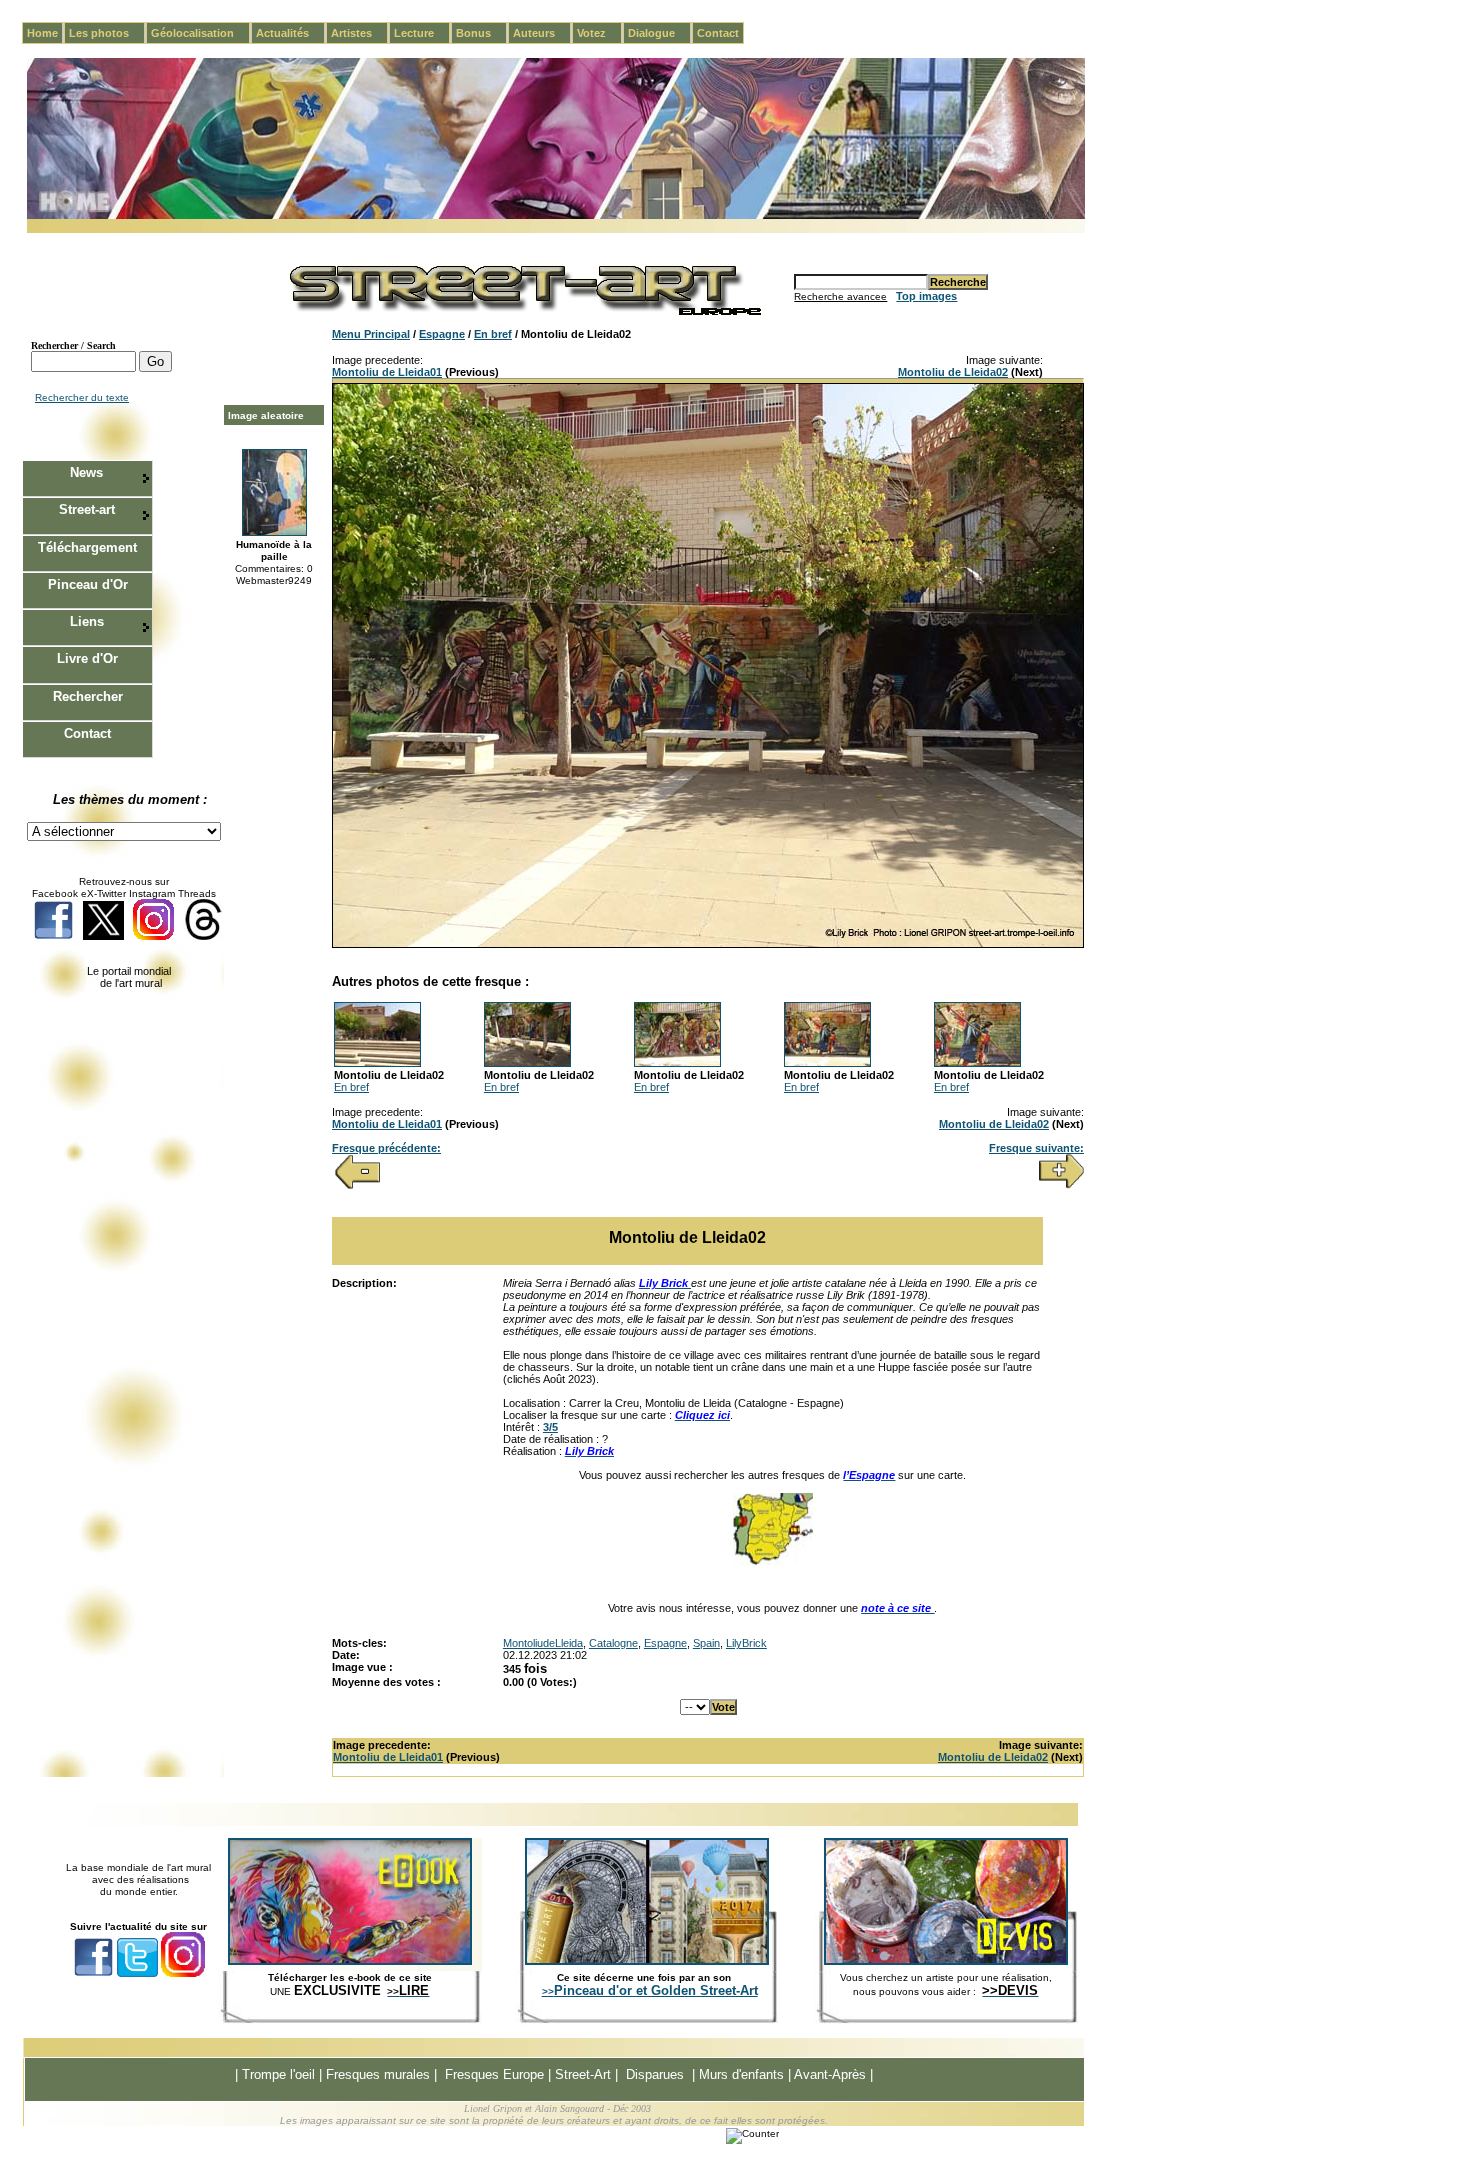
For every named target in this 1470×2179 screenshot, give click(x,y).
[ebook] (350, 1961)
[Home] (556, 215)
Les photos (107, 33)
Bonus (481, 33)
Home (42, 33)
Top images (926, 296)
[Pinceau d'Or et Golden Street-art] (647, 1961)
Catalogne (613, 1643)
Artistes (359, 33)
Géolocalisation (200, 33)
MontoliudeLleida (543, 1643)
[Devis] (946, 1961)
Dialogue (659, 33)
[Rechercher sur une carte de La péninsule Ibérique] (773, 1561)
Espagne (442, 334)
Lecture (422, 33)
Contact (718, 33)
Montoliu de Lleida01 (387, 372)
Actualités (290, 33)
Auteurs (542, 33)
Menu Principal (371, 334)
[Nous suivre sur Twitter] (103, 936)
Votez (599, 33)
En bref (493, 334)
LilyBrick (746, 1643)
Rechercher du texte (82, 397)
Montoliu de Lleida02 (953, 372)
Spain (706, 1643)
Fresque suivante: (1036, 1148)
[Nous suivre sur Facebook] (53, 936)
